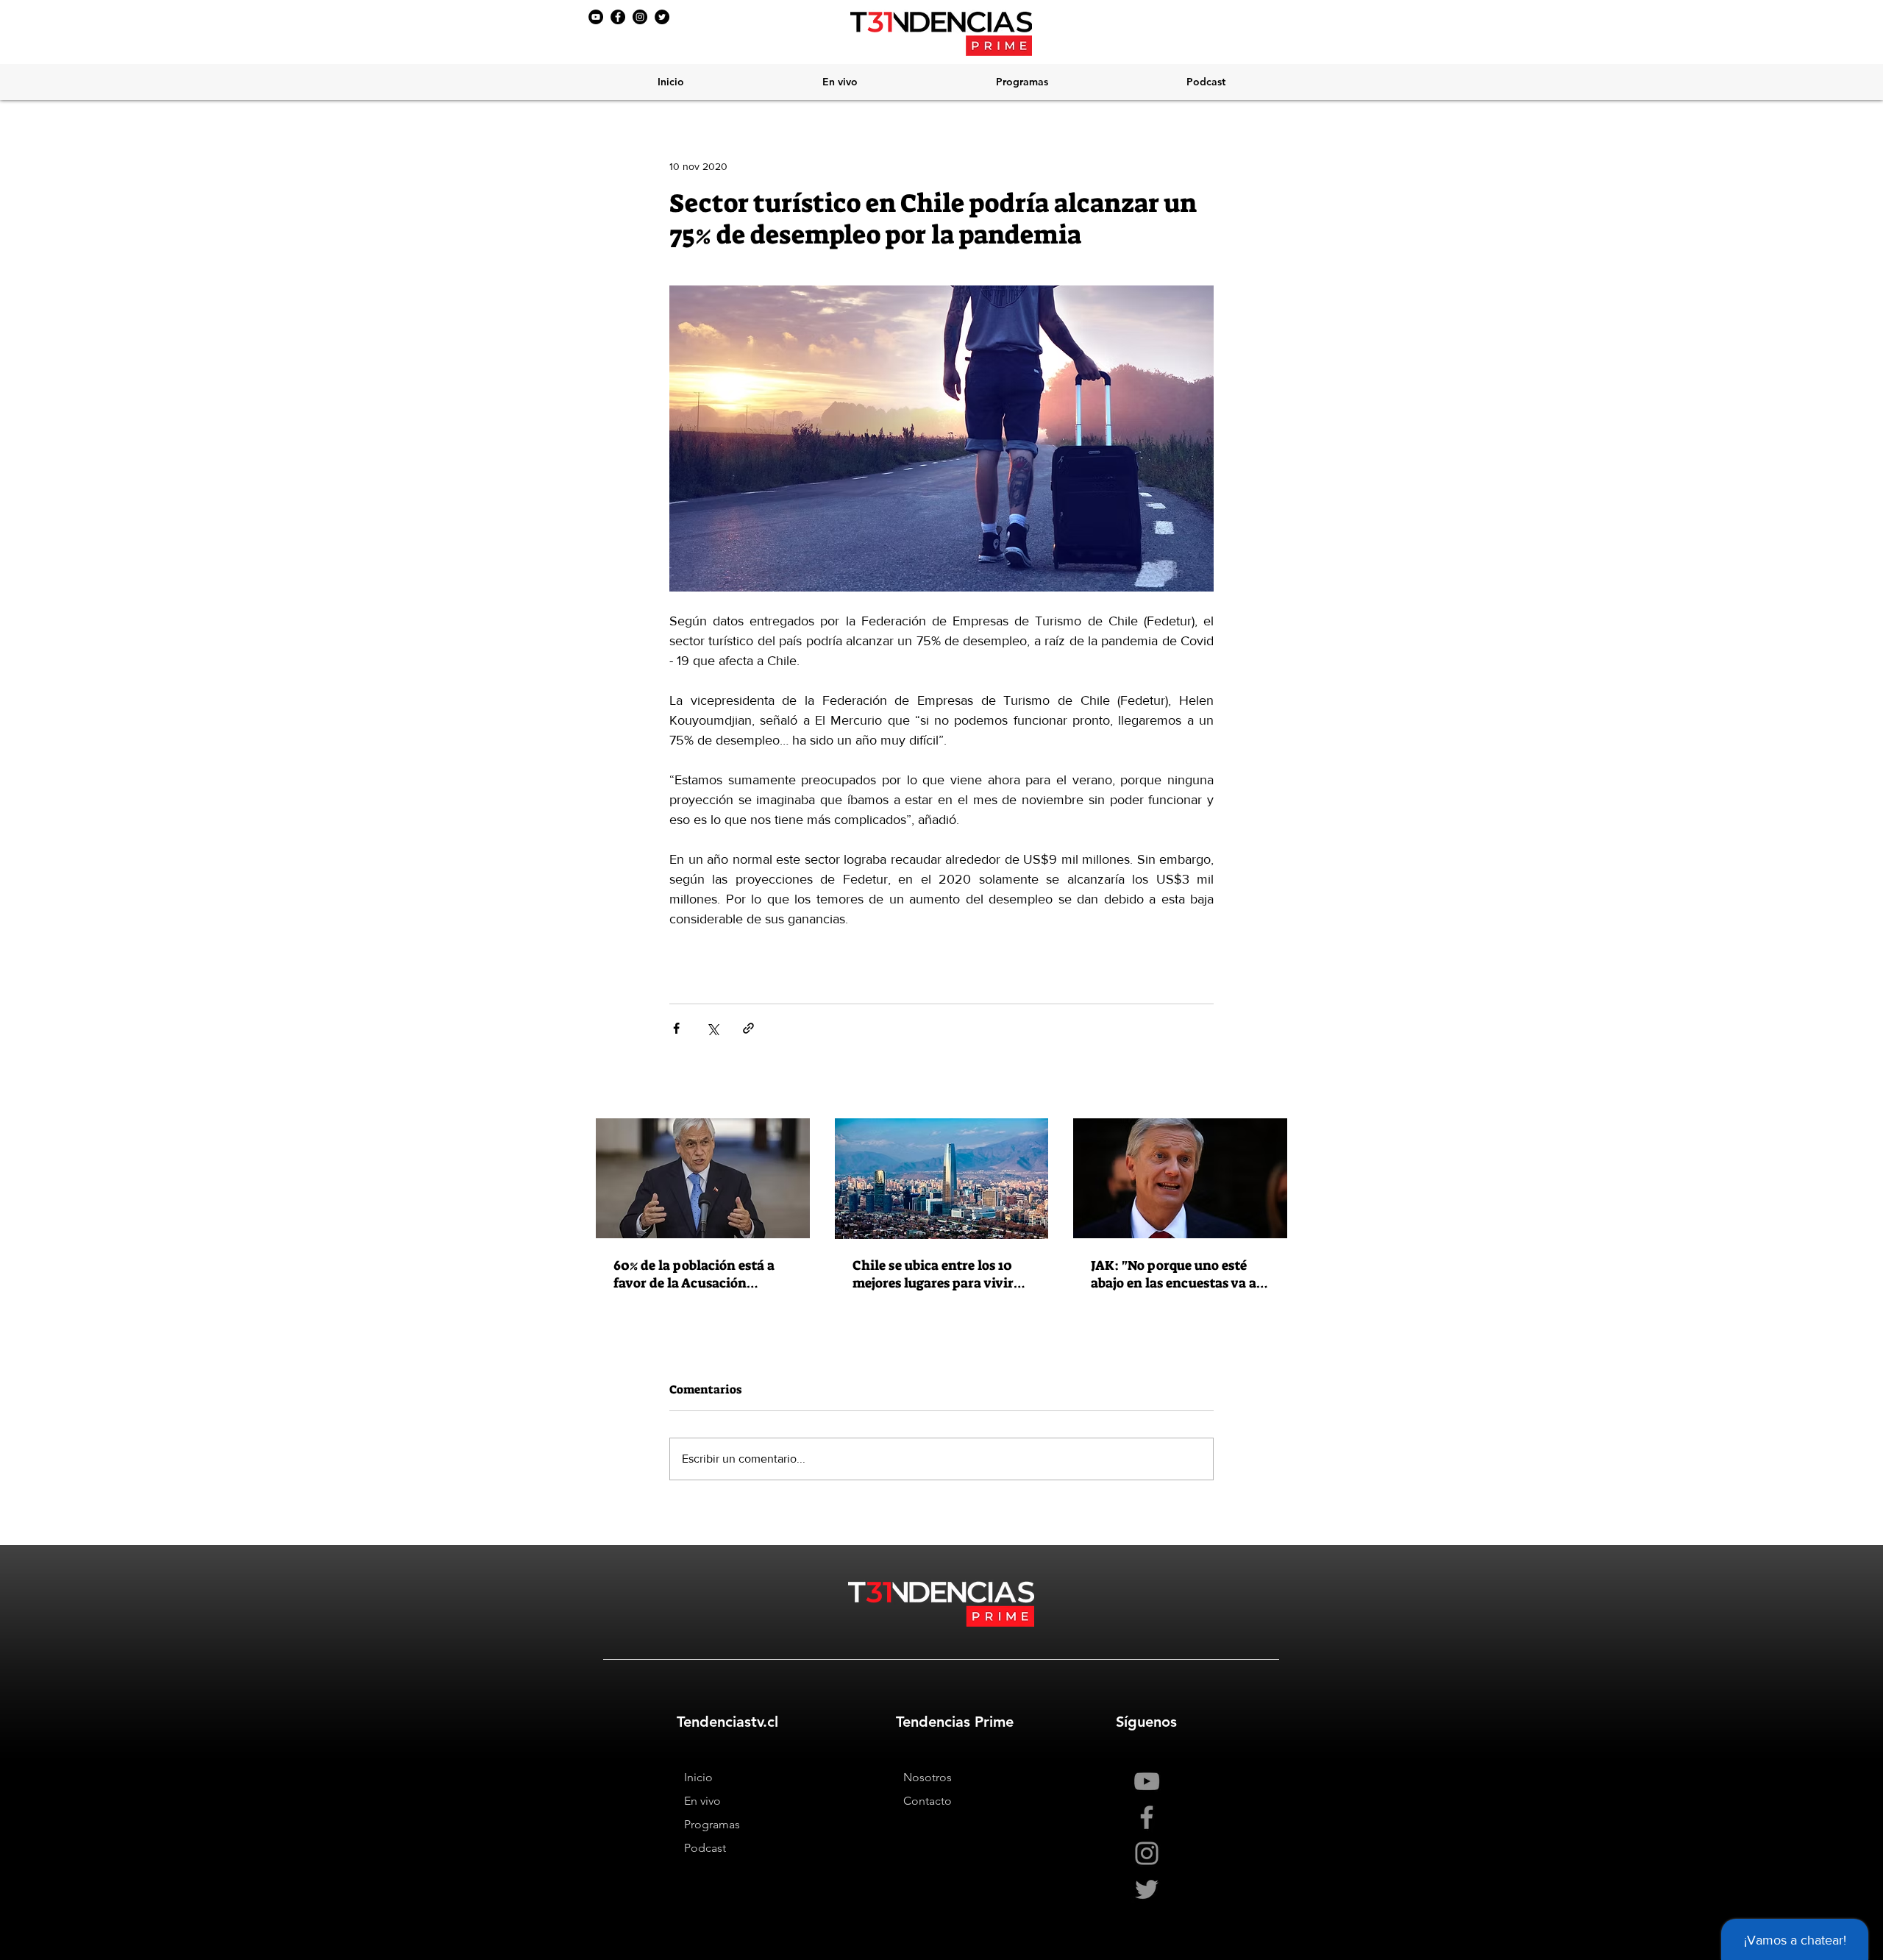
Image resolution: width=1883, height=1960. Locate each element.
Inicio (698, 1777)
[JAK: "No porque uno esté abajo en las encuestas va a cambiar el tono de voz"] (1180, 1178)
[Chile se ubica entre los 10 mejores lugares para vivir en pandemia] (942, 1179)
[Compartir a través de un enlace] (748, 1028)
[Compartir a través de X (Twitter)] (712, 1028)
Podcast (705, 1848)
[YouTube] (596, 17)
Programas (712, 1824)
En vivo (702, 1801)
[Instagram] (640, 17)
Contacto (928, 1801)
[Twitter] (662, 17)
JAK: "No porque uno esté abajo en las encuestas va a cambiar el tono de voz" (1174, 1274)
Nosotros (928, 1777)
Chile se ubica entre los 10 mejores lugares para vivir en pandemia (933, 1274)
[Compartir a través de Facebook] (676, 1028)
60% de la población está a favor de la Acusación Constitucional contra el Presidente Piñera (694, 1274)
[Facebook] (618, 17)
